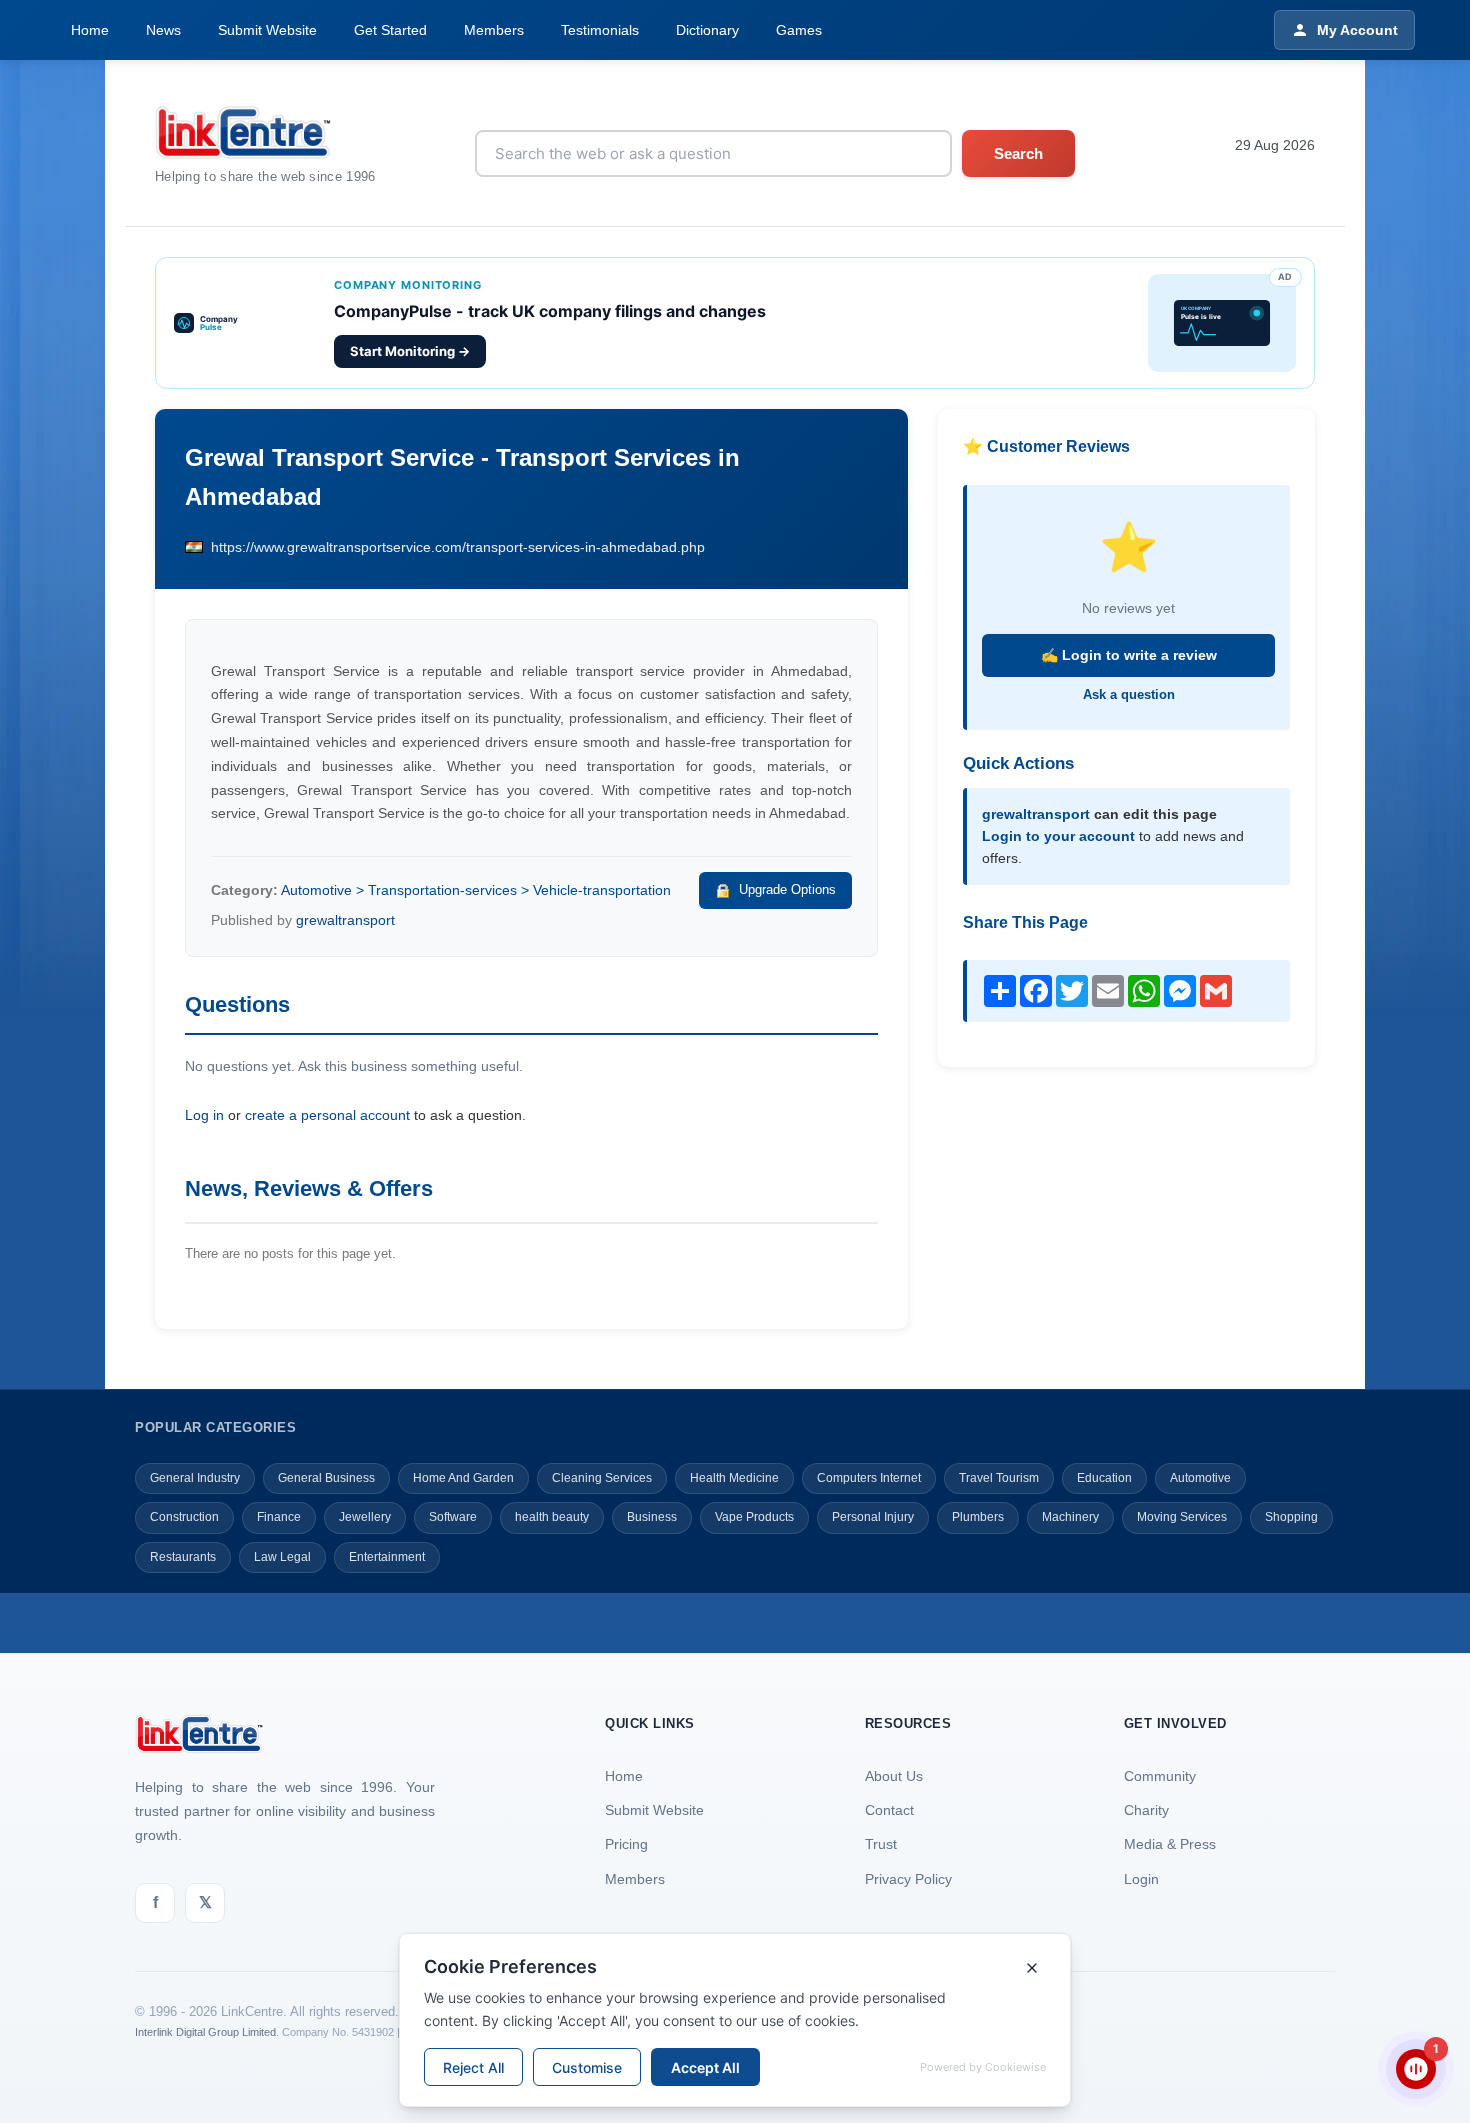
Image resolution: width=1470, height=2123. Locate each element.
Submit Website (267, 30)
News (163, 30)
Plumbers (978, 1517)
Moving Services (1182, 1517)
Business (652, 1517)
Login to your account (1058, 836)
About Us (894, 1776)
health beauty (552, 1517)
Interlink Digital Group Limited (205, 2032)
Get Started (390, 30)
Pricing (626, 1844)
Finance (279, 1517)
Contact (889, 1810)
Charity (1146, 1810)
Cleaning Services (602, 1478)
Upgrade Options (787, 889)
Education (1104, 1478)
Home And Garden (463, 1478)
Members (494, 30)
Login (1141, 1879)
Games (799, 30)
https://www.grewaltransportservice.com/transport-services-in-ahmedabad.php (458, 547)
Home (90, 30)
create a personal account (327, 1115)
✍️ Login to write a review (1129, 655)
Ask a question (1129, 694)
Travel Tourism (999, 1478)
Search (1018, 153)
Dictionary (707, 30)
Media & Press (1170, 1844)
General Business (326, 1478)
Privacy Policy (908, 1879)
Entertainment (387, 1557)
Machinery (1070, 1517)
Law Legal (282, 1557)
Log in (204, 1115)
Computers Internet (869, 1478)
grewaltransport (345, 920)
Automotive (1200, 1478)
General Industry (195, 1478)
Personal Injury (873, 1517)
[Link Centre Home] (265, 132)
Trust (881, 1844)
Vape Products (754, 1517)
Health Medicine (734, 1478)
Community (1160, 1776)
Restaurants (183, 1557)
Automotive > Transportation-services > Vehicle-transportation (476, 890)
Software (453, 1517)
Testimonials (600, 30)
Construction (184, 1517)
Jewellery (365, 1517)
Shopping (1291, 1517)
